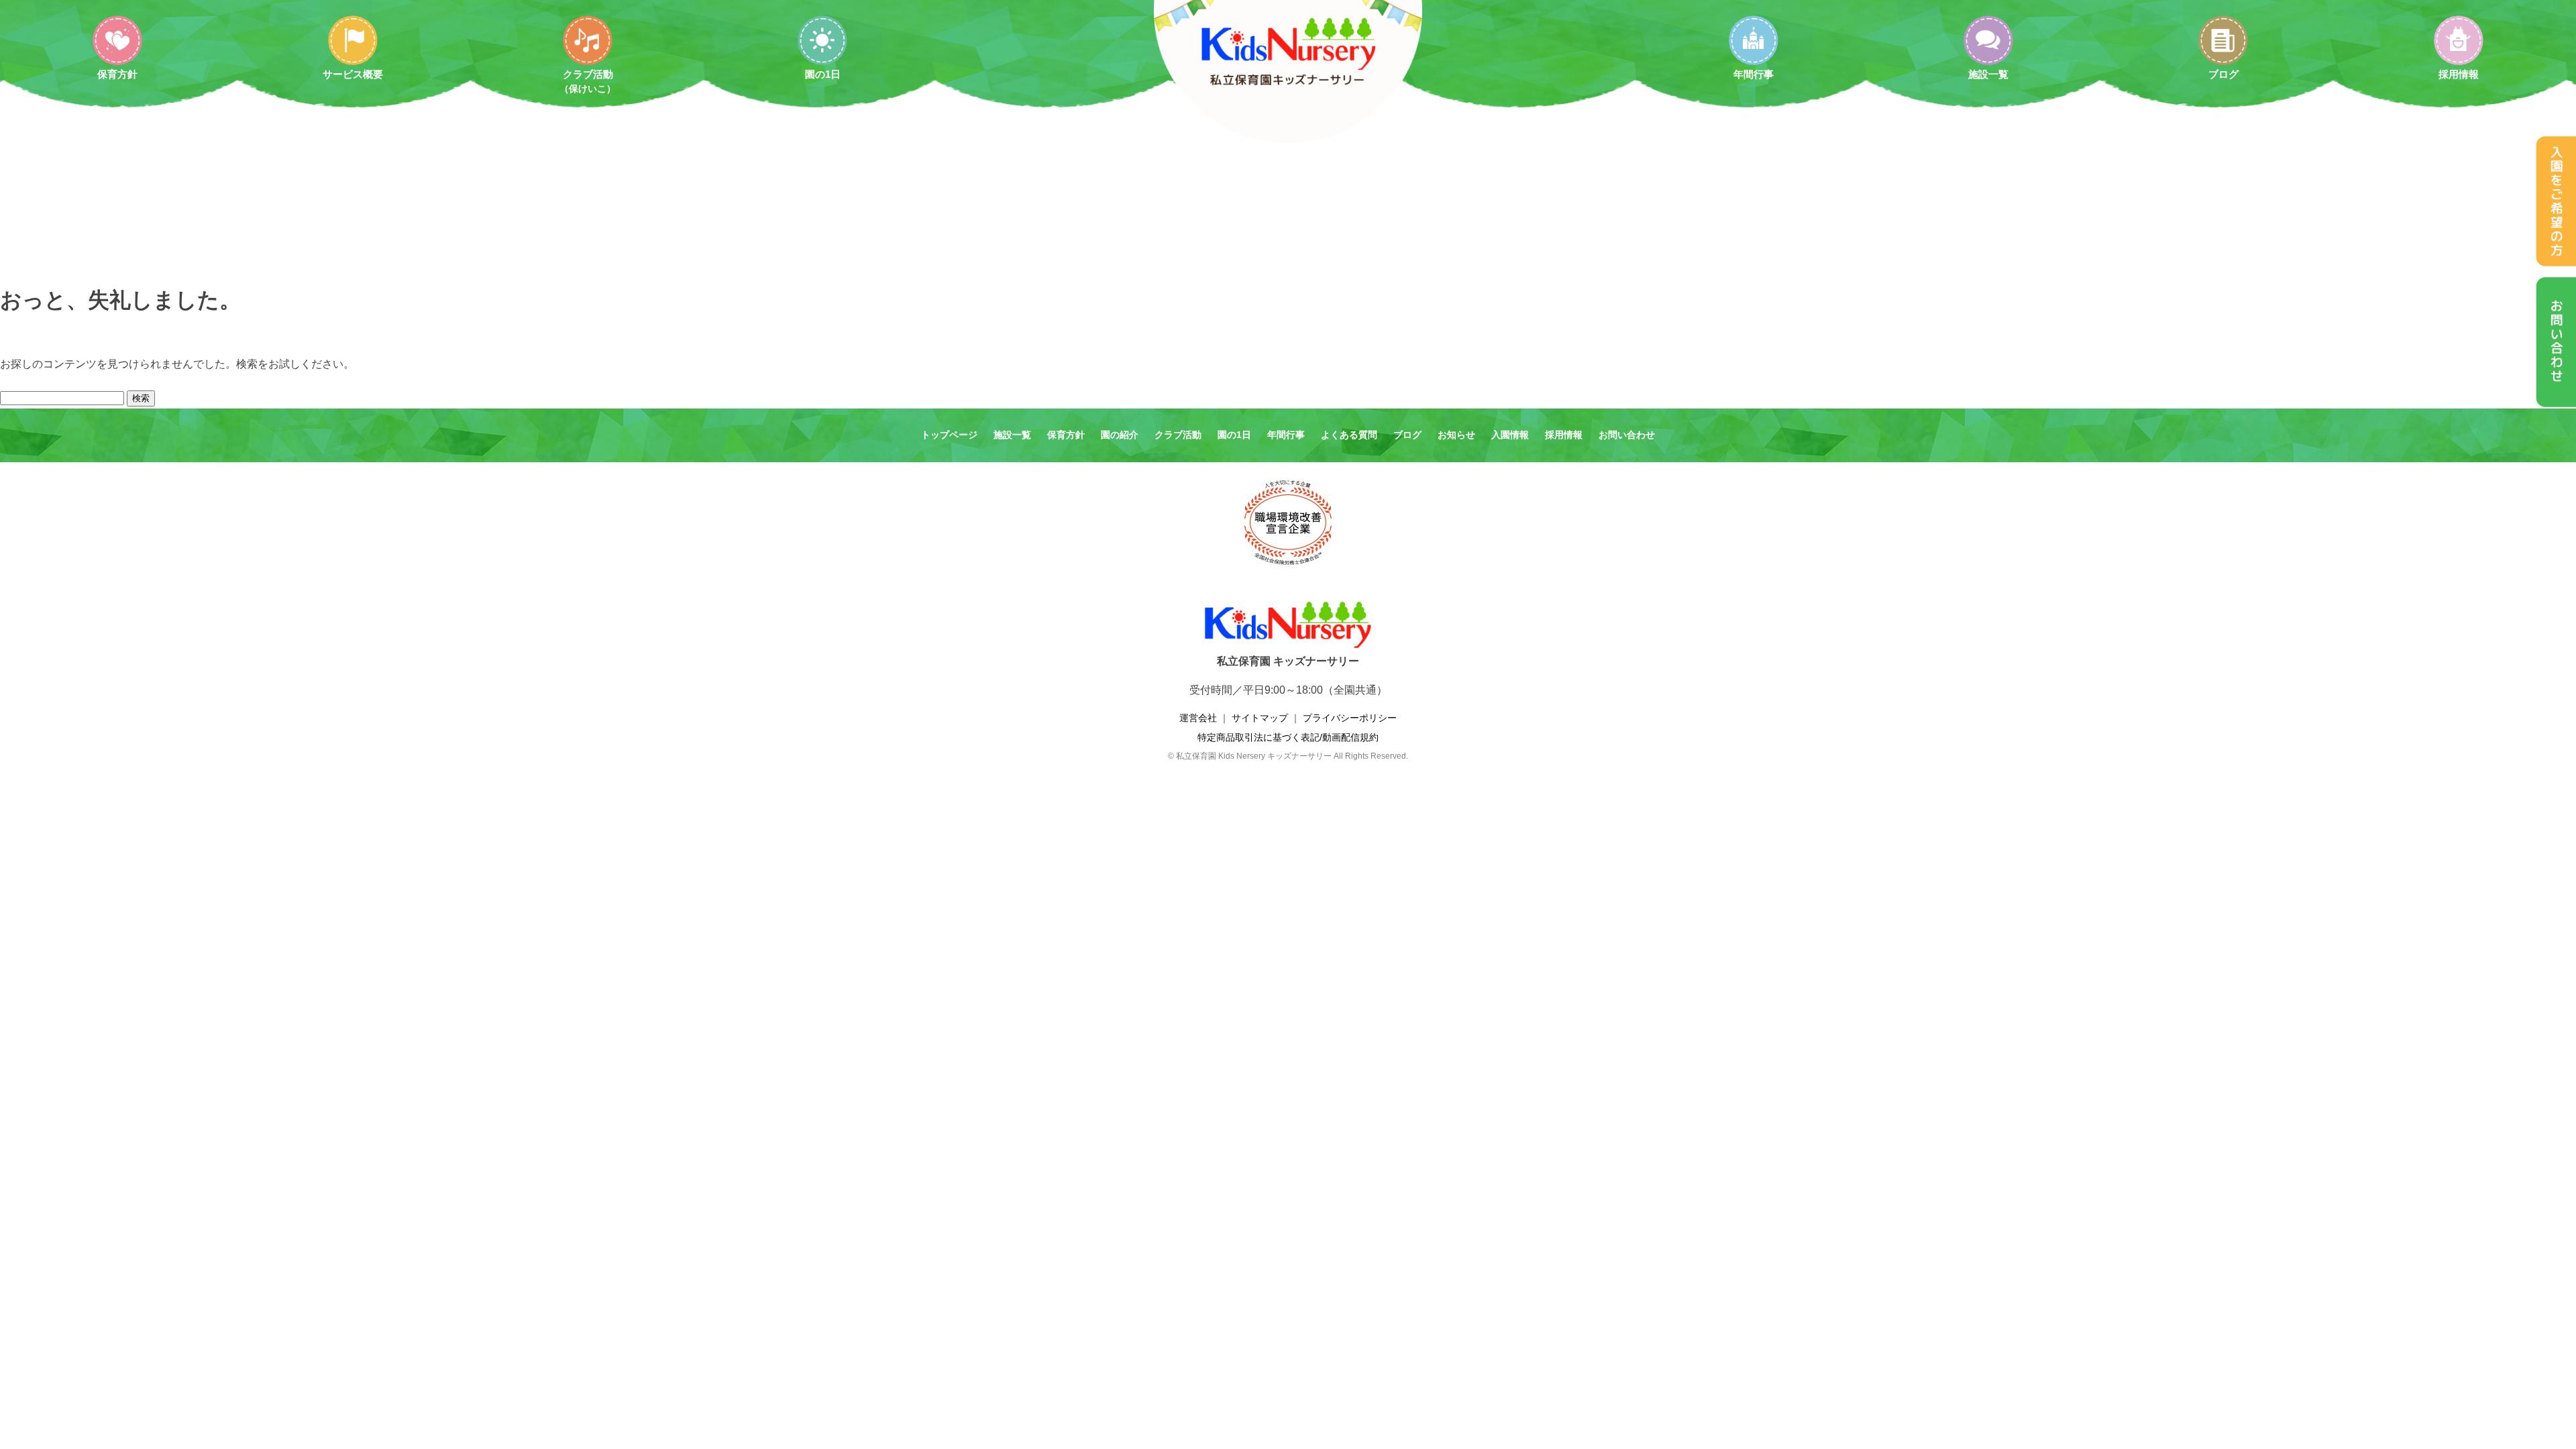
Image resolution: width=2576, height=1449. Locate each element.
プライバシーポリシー (1350, 718)
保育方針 (117, 74)
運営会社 (1198, 718)
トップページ (949, 435)
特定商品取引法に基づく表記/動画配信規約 (1288, 737)
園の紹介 (1120, 435)
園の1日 (823, 74)
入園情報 (1510, 435)
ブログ (2223, 74)
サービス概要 (353, 74)
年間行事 (1754, 74)
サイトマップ (1260, 718)
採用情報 (2459, 74)
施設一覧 (1988, 74)
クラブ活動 (588, 81)
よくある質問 (1349, 435)
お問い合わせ (1627, 435)
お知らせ (1456, 435)
